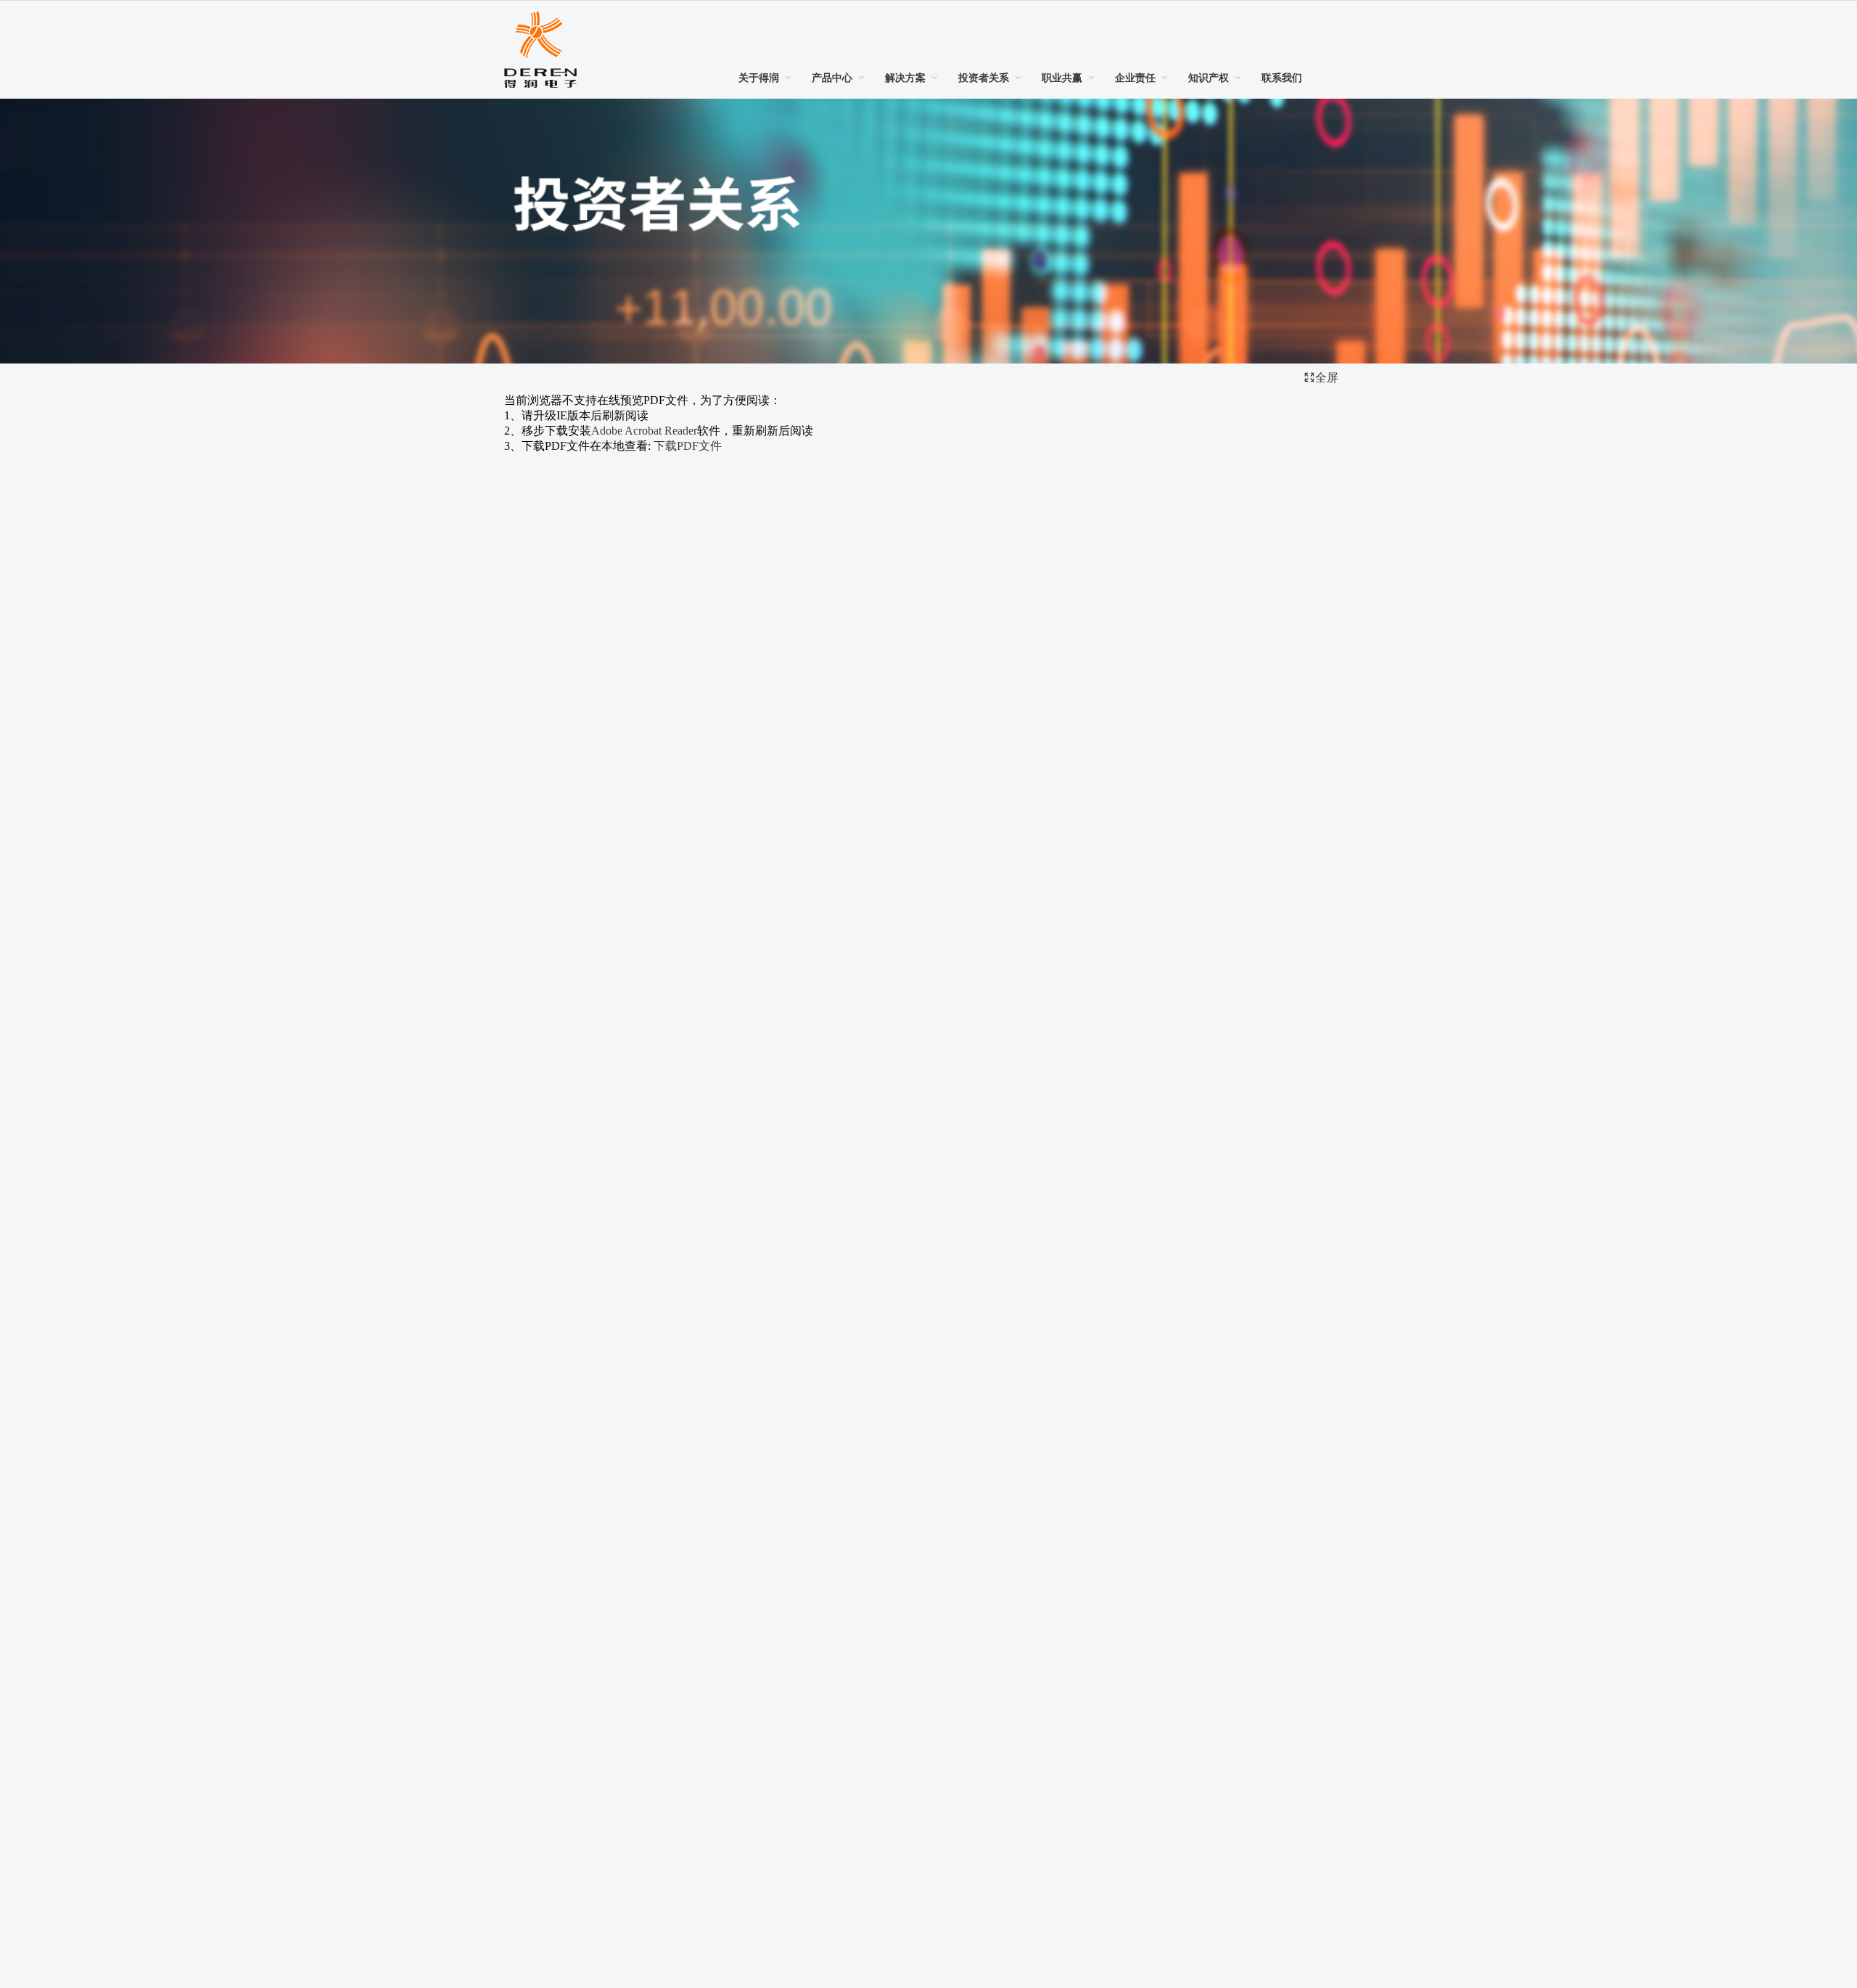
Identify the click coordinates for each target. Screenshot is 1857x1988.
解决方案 (905, 78)
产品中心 (832, 78)
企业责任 (1135, 78)
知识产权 (1209, 78)
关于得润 (759, 78)
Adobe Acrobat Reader (644, 431)
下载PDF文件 (688, 446)
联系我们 (1282, 78)
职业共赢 (1062, 78)
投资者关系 (984, 78)
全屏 (1327, 378)
